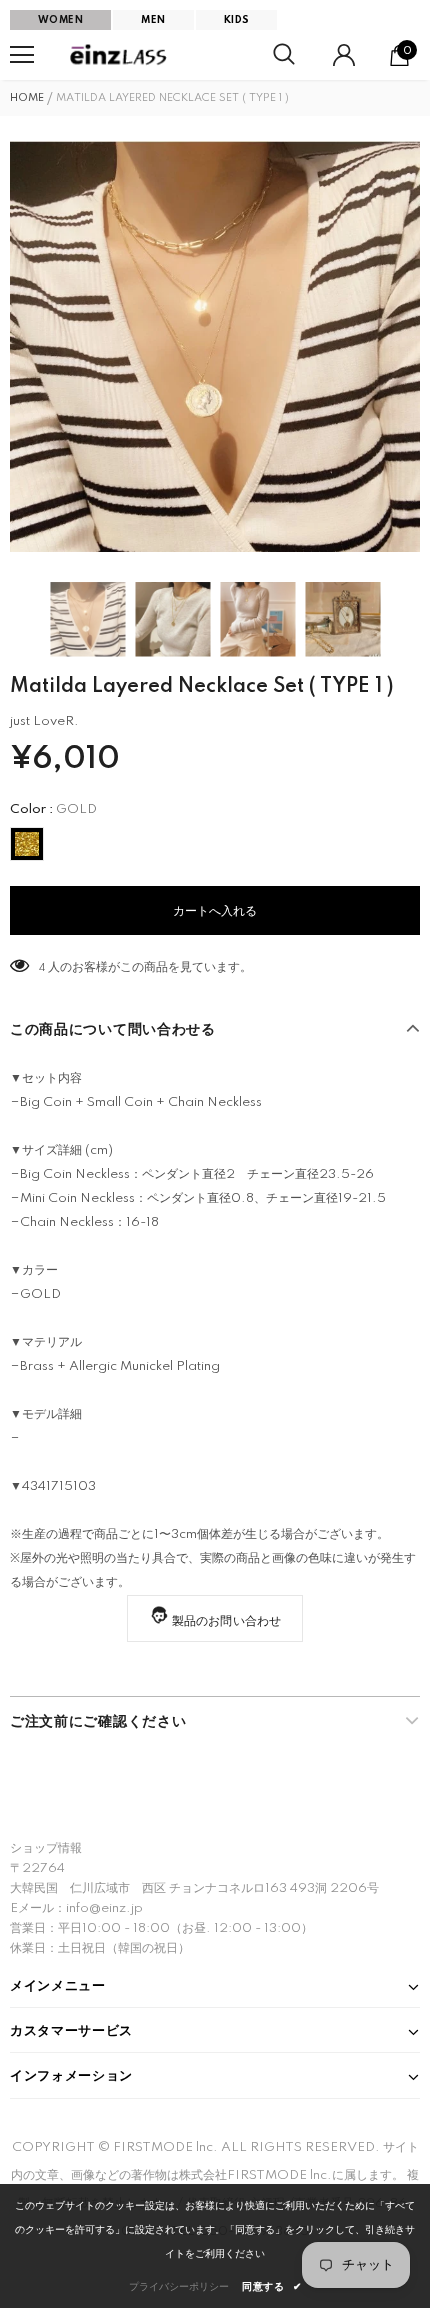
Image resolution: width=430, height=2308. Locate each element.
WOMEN (60, 20)
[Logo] (120, 55)
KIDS (237, 20)
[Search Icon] (284, 55)
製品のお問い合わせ (227, 1621)
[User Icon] (344, 55)
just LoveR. (44, 721)
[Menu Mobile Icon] (22, 55)
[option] (215, 346)
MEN (153, 20)
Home (27, 98)
